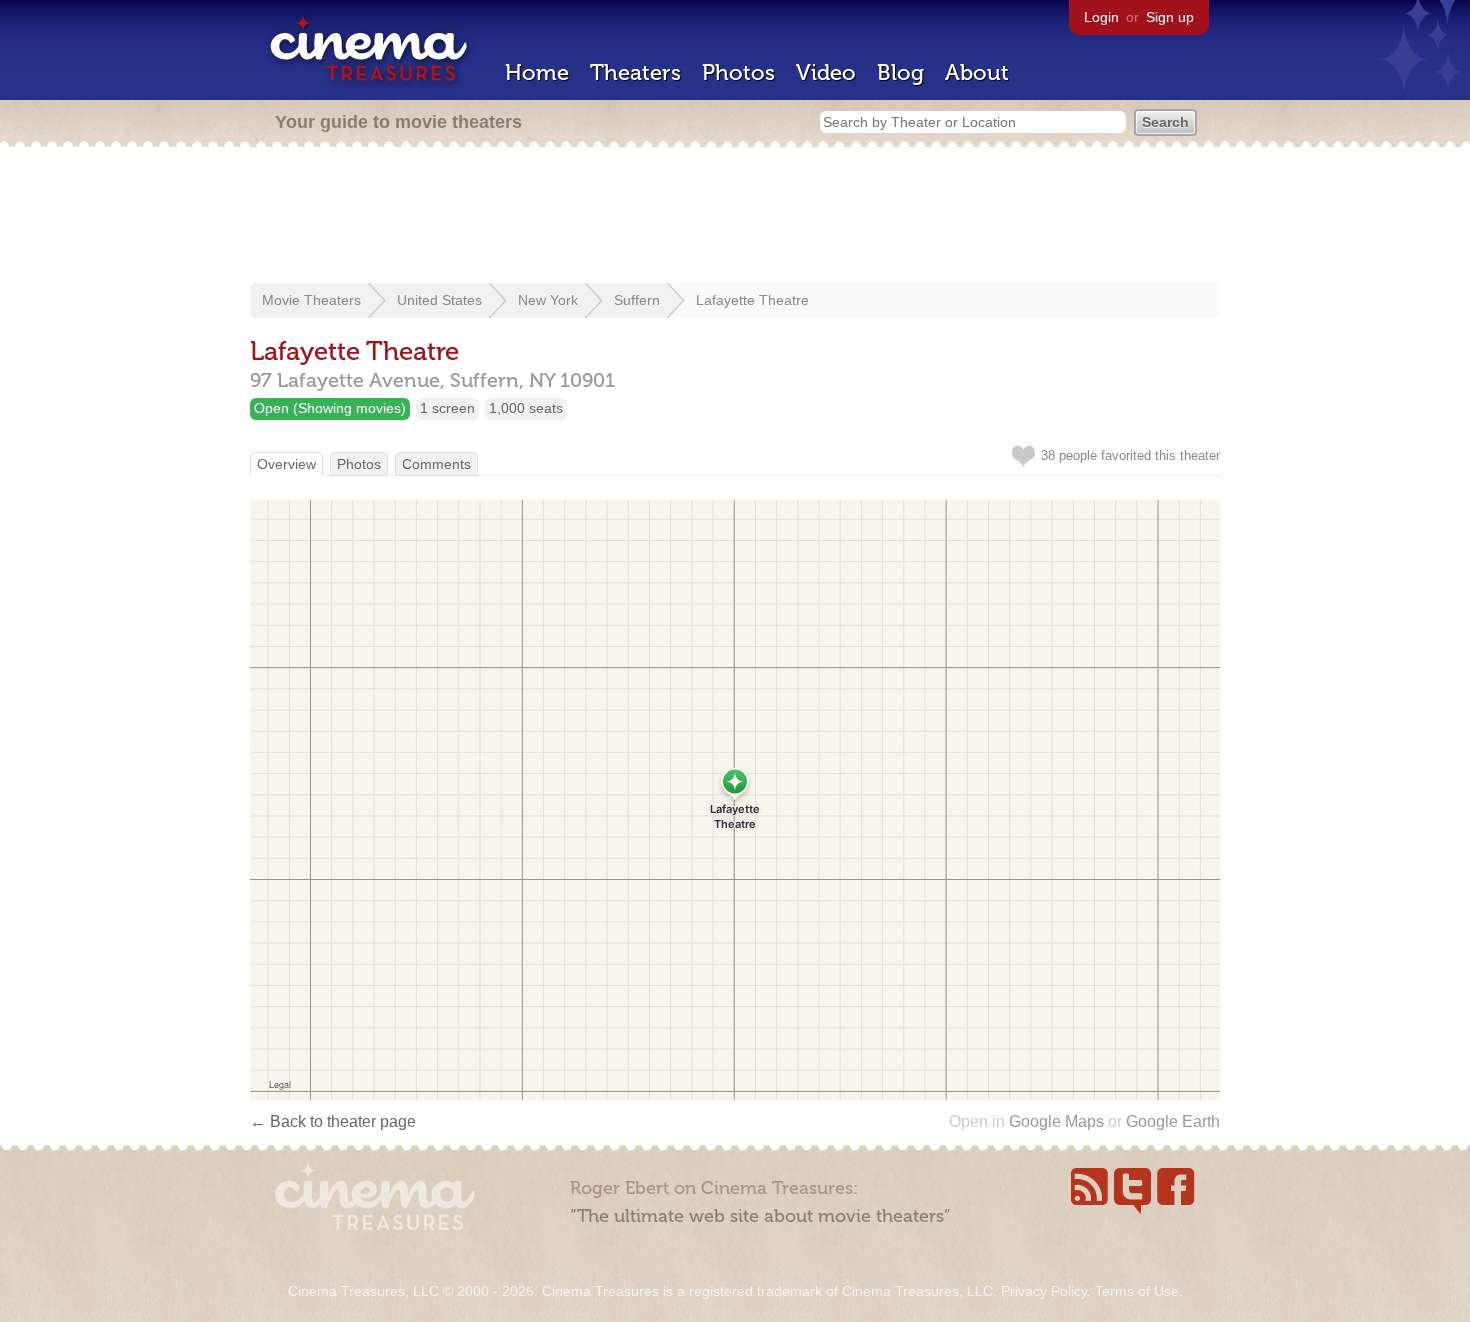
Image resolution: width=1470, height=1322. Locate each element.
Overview (286, 464)
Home (537, 72)
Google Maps (1056, 1121)
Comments (436, 464)
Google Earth (1173, 1121)
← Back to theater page (333, 1121)
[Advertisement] (735, 217)
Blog (900, 72)
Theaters (635, 72)
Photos (738, 72)
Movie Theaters (311, 300)
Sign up (1170, 17)
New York (548, 300)
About (977, 72)
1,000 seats (526, 408)
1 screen (447, 408)
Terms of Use (1137, 1291)
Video (826, 72)
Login (1101, 17)
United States (439, 300)
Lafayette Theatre (752, 300)
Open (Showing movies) (330, 408)
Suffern (637, 300)
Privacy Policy (1044, 1291)
